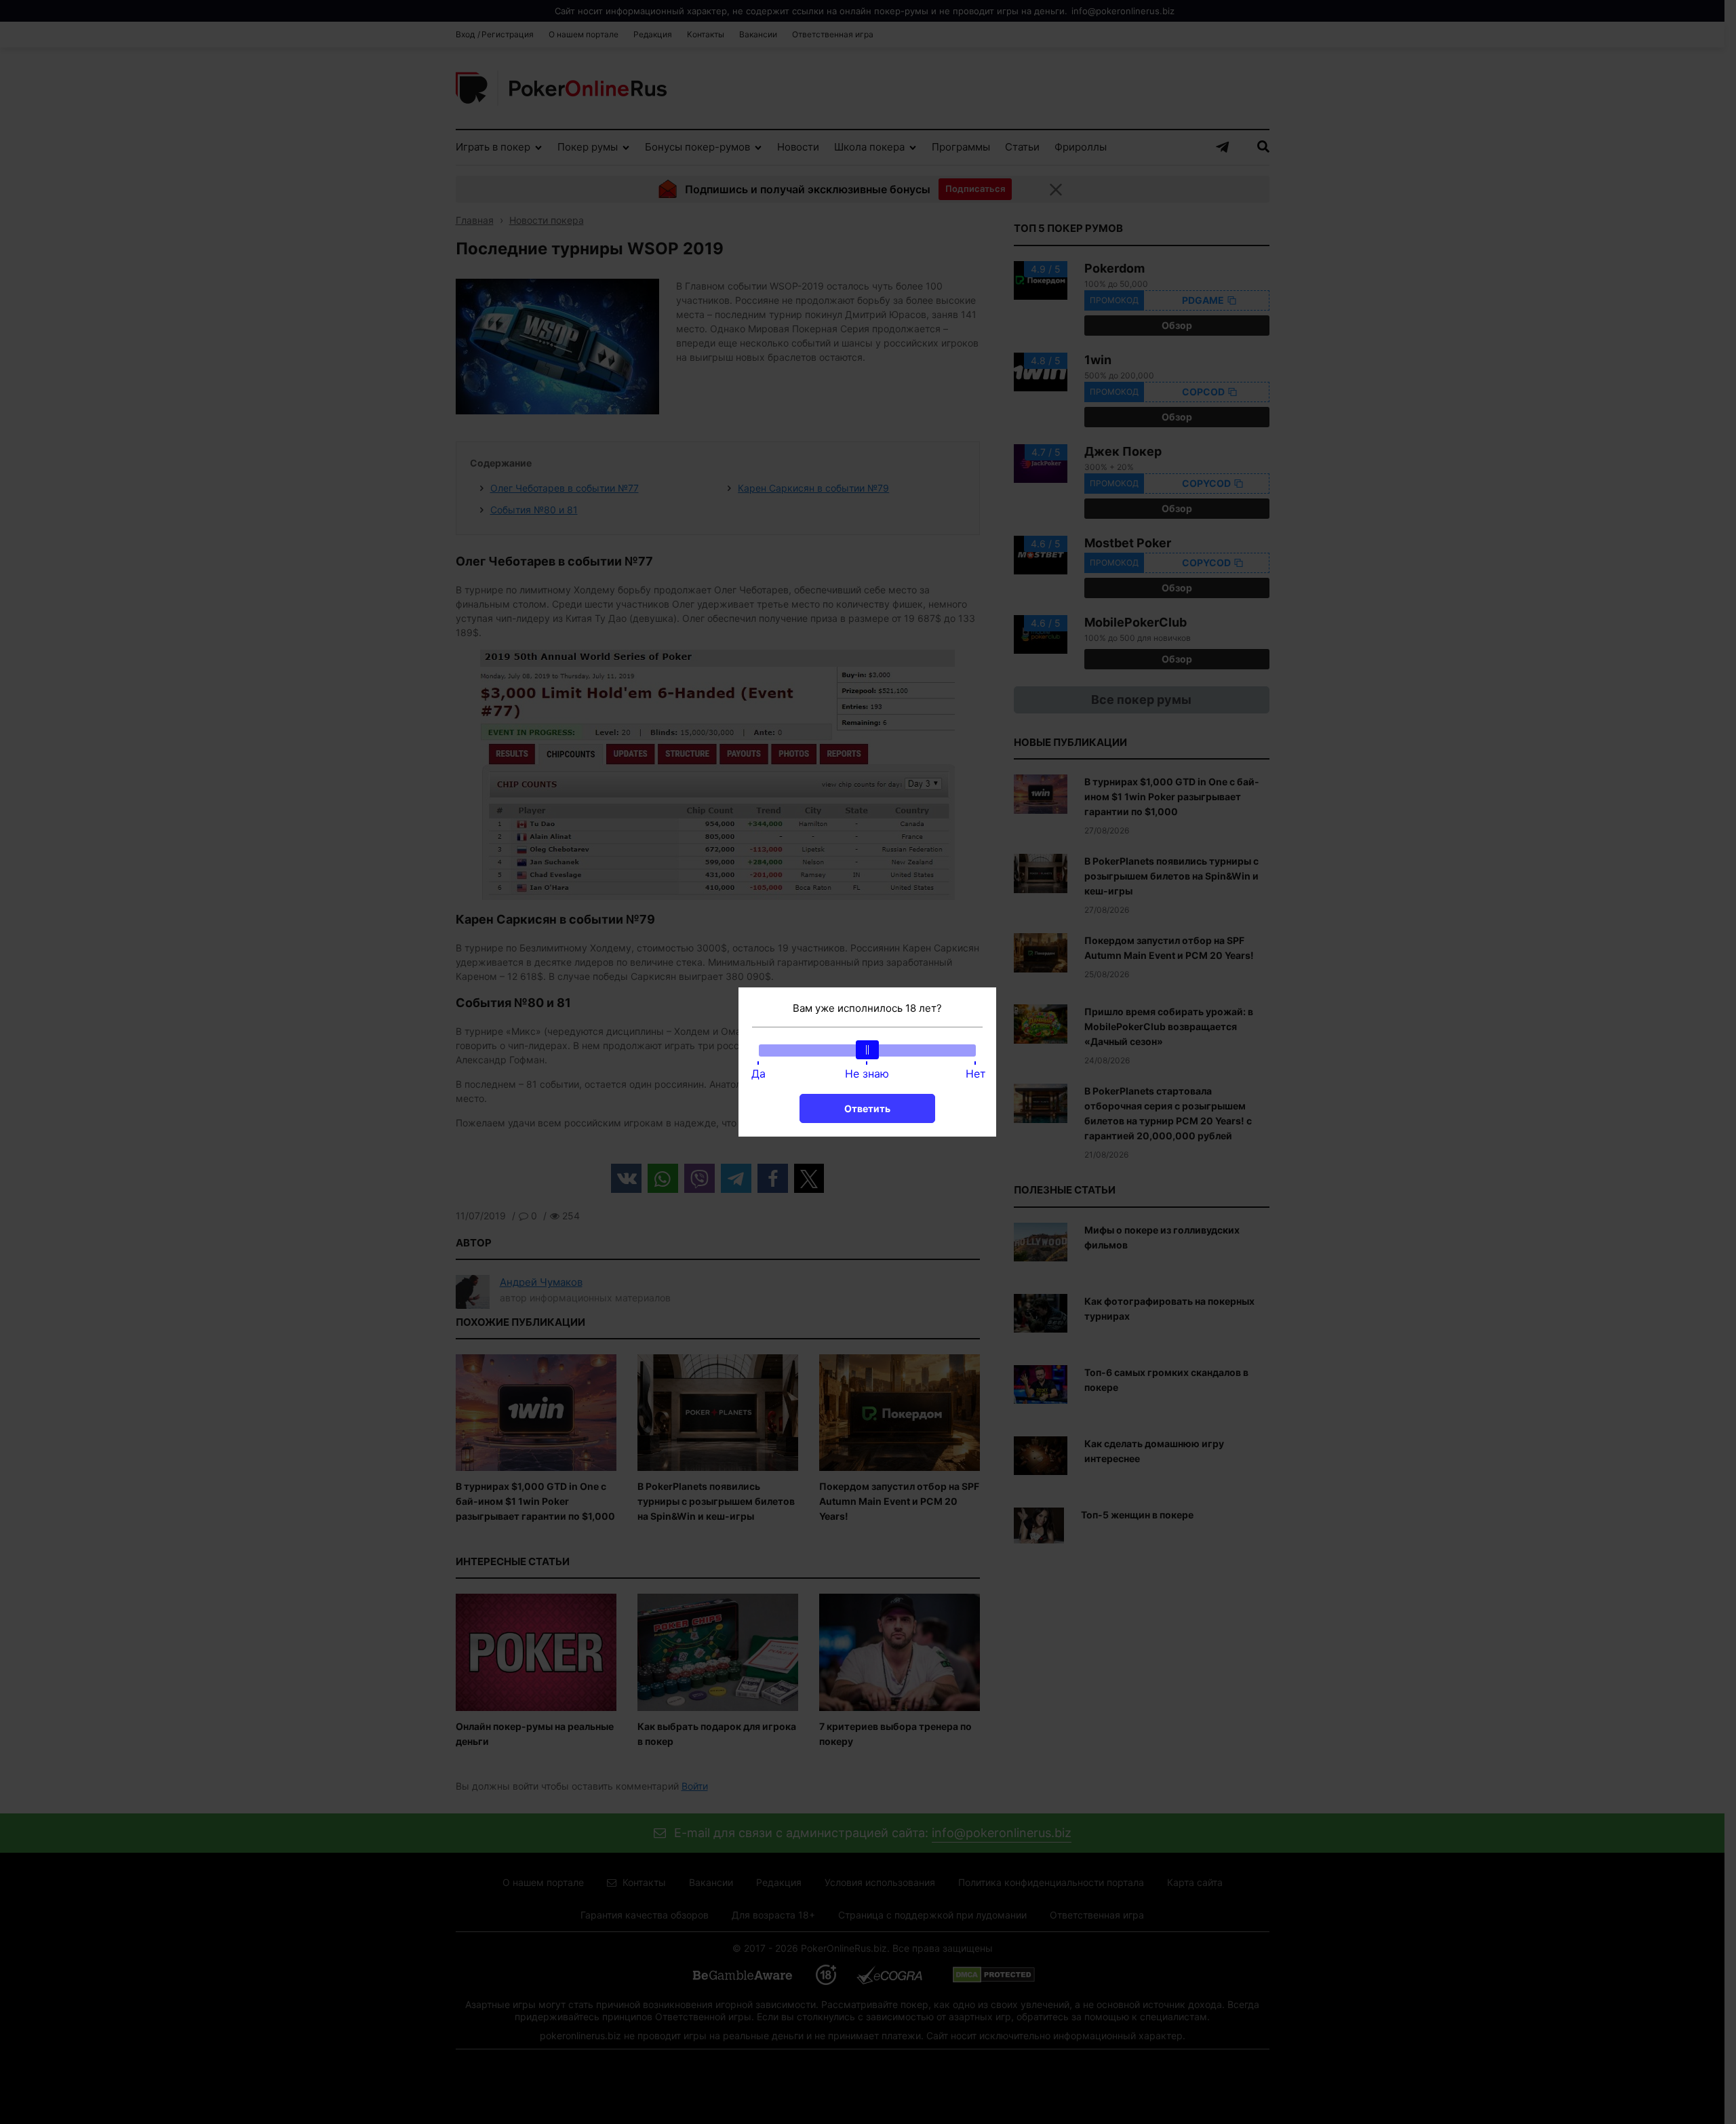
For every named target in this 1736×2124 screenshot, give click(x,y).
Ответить (867, 1108)
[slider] (867, 1050)
